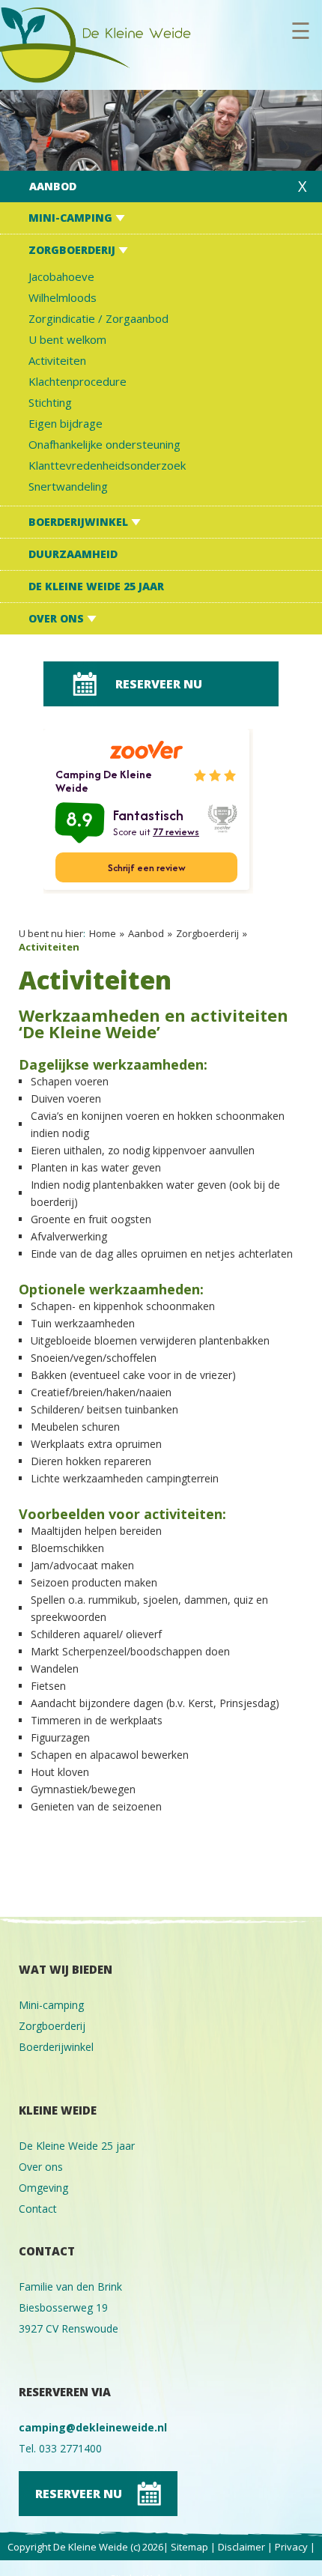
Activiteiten (57, 360)
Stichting (50, 402)
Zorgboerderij (73, 250)
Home (103, 933)
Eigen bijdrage (66, 423)
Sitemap (189, 2547)
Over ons (58, 618)
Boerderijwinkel (80, 522)
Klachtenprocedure (78, 381)
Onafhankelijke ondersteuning (104, 444)
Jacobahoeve (61, 276)
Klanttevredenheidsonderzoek (107, 465)
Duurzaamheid (73, 554)
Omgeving (43, 2188)
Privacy (291, 2547)
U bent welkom (67, 339)
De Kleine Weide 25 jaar (96, 586)
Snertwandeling (68, 486)
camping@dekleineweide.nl (93, 2427)
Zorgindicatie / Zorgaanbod (98, 318)
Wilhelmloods (63, 297)
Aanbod (53, 186)
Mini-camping (72, 218)
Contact (38, 2209)
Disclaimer (241, 2547)
